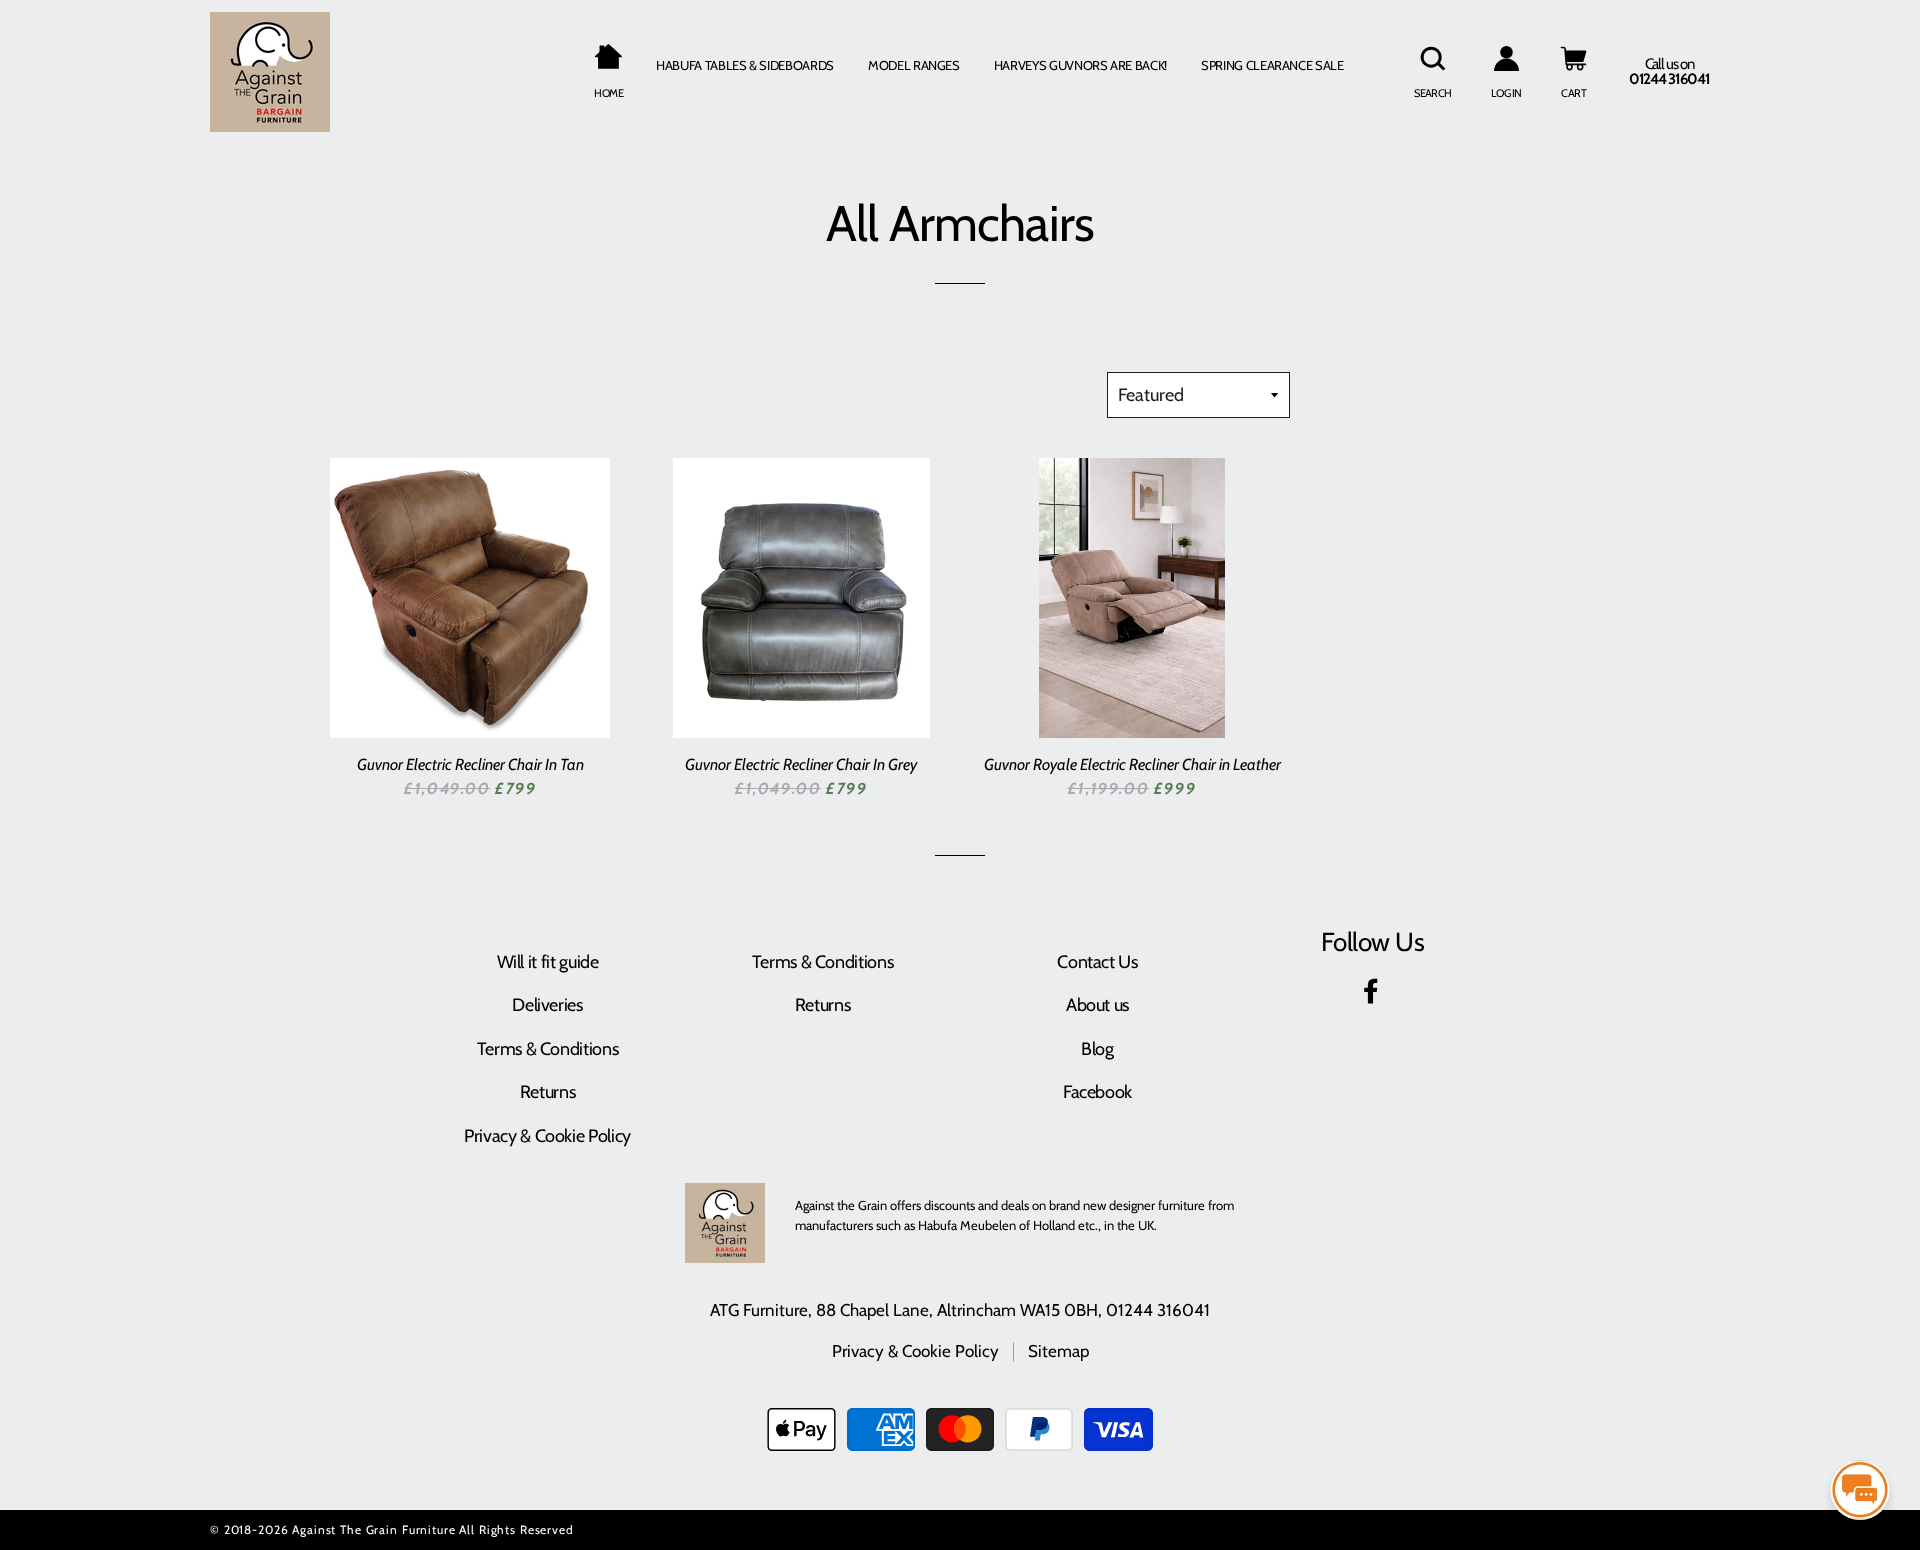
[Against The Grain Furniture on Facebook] (1373, 995)
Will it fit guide (548, 962)
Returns (547, 1092)
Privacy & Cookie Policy (547, 1136)
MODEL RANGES (914, 65)
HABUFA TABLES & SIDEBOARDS (745, 65)
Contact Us (1097, 962)
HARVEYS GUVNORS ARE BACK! (1080, 65)
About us (1097, 1005)
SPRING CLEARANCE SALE (1272, 65)
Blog (1097, 1049)
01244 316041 (1158, 1310)
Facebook (1097, 1092)
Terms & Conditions (548, 1049)
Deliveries (547, 1005)
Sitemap (1058, 1351)
